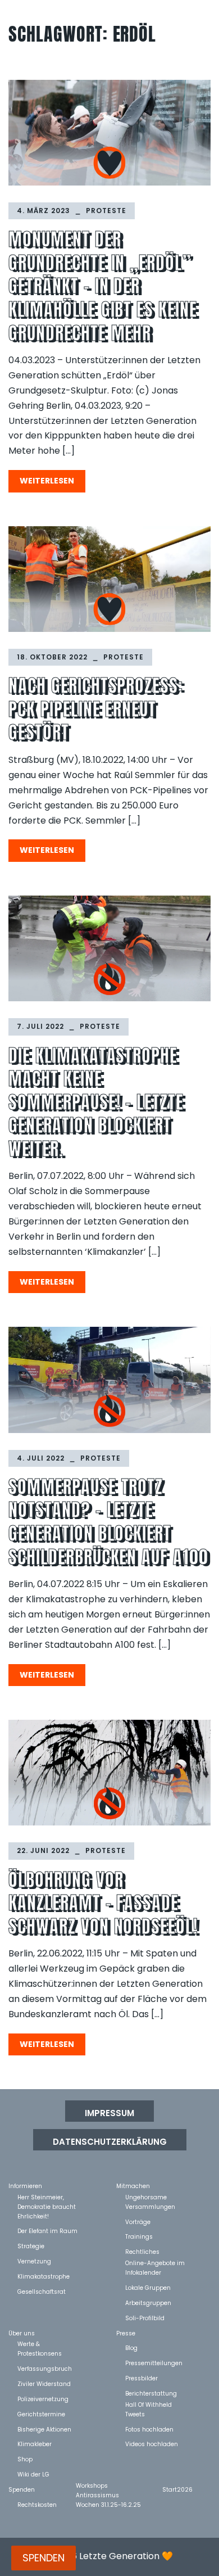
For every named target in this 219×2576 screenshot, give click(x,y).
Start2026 (177, 2489)
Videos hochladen (152, 2444)
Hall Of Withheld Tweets (149, 2404)
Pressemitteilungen (154, 2363)
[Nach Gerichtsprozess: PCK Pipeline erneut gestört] (109, 579)
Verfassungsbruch (45, 2368)
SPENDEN (44, 2558)
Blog (131, 2347)
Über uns (22, 2333)
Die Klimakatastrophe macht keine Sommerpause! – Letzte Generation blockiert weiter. (96, 1102)
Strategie (31, 2246)
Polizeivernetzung (43, 2399)
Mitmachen (133, 2186)
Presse (126, 2333)
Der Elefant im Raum (47, 2231)
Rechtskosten (37, 2504)
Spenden (22, 2489)
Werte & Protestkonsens (40, 2344)
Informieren (25, 2186)
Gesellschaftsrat (42, 2291)
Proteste (106, 211)
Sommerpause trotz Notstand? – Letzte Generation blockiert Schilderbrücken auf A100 (108, 1522)
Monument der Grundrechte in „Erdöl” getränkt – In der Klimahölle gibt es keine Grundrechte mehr (103, 286)
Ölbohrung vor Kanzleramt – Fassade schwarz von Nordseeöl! (103, 1903)
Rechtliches (142, 2251)
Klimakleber (35, 2444)
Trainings (139, 2236)
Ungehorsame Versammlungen (150, 2197)
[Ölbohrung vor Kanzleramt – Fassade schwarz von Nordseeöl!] (109, 1773)
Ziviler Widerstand (44, 2383)
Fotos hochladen (149, 2429)
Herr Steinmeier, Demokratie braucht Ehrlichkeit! (47, 2197)
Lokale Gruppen (148, 2287)
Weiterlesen (47, 481)
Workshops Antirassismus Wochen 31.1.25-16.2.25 (108, 2485)
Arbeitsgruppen (148, 2302)
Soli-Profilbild (145, 2318)
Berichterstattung (151, 2393)
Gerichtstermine (41, 2414)
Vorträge (138, 2222)
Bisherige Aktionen (44, 2429)
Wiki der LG (33, 2474)
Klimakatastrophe (44, 2276)
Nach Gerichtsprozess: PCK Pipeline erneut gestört (96, 709)
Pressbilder (142, 2378)
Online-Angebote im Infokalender (155, 2263)
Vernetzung (34, 2261)
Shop (25, 2459)
